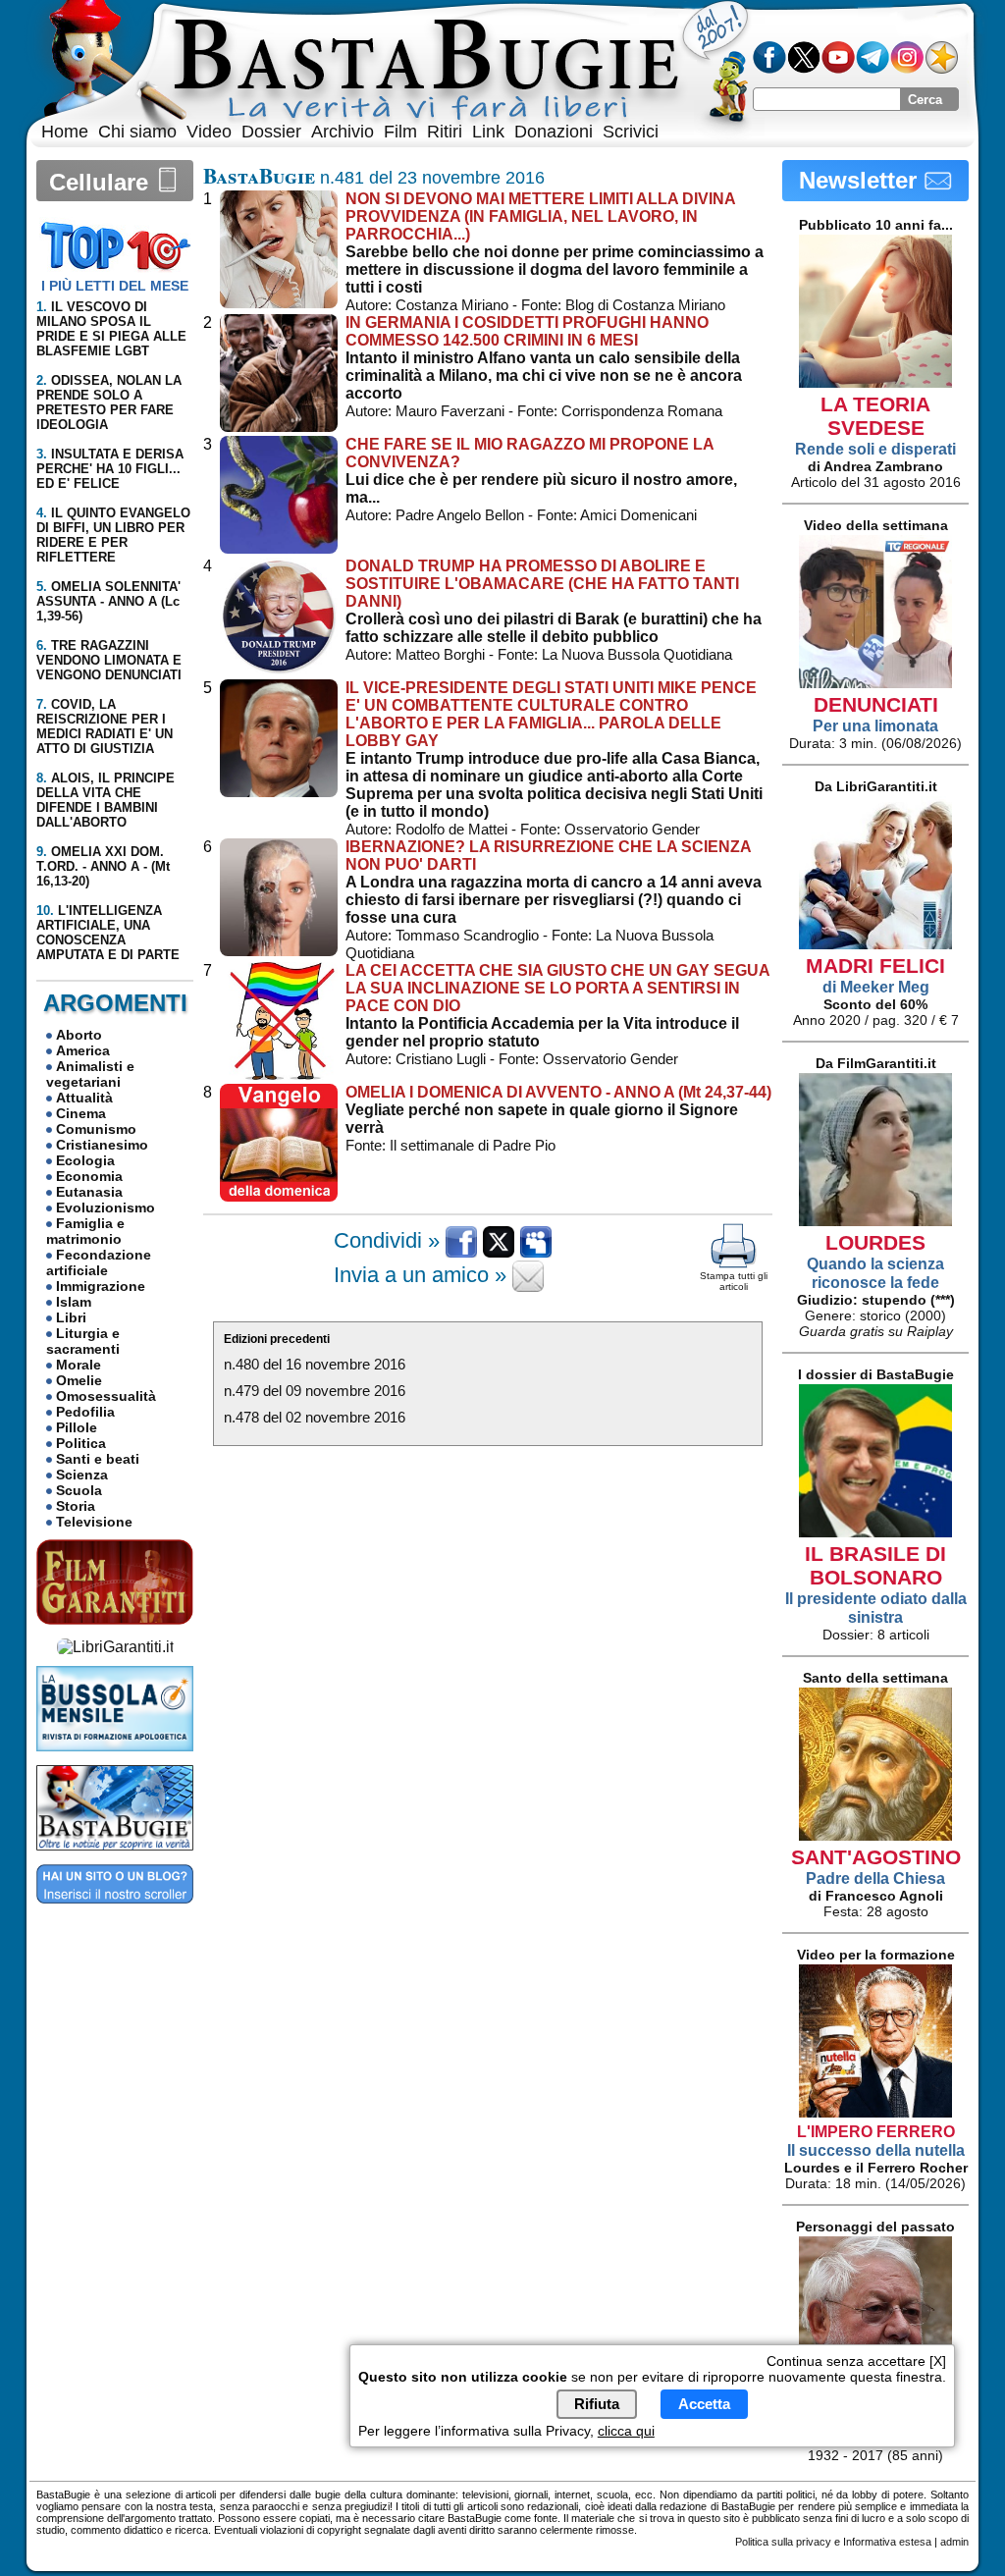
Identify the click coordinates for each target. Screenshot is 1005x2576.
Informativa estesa (887, 2542)
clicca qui (626, 2431)
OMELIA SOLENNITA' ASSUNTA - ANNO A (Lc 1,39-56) (108, 601)
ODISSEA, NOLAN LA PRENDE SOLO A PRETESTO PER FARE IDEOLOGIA (109, 402)
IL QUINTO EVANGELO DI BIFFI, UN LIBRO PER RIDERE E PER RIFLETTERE (113, 535)
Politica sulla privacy (783, 2542)
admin (954, 2542)
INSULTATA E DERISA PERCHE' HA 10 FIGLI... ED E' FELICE (110, 469)
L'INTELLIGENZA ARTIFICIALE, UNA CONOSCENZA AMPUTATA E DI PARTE (108, 933)
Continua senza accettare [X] (856, 2361)
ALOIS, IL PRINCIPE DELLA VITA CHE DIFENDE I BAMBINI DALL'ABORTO (106, 800)
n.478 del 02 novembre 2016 (315, 1417)
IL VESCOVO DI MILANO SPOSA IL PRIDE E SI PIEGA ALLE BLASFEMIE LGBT (111, 329)
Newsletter (861, 180)
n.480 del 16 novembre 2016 (315, 1364)
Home (65, 132)
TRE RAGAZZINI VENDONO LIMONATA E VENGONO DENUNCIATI (109, 660)
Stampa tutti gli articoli (734, 1281)
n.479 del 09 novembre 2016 (315, 1391)
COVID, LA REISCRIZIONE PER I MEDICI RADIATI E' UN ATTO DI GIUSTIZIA (105, 726)
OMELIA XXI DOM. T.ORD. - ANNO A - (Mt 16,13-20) (103, 866)
